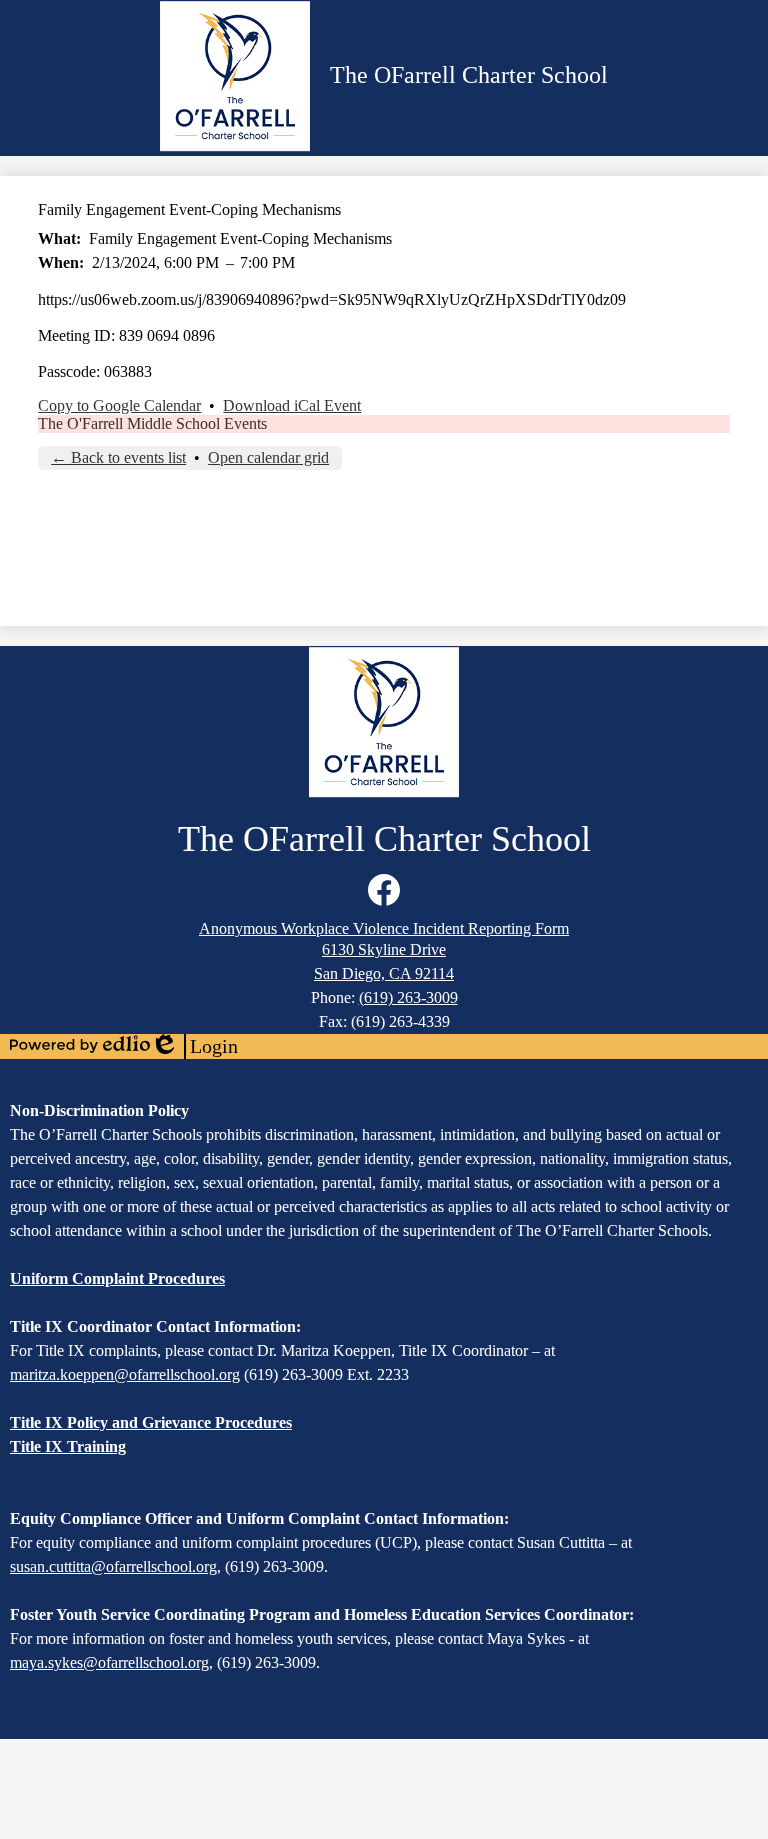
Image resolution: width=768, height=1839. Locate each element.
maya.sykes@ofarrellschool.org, (111, 1662)
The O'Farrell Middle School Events (152, 423)
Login (194, 1047)
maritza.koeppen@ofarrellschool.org (125, 1374)
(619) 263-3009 (408, 997)
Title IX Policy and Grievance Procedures (151, 1422)
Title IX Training (68, 1446)
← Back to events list (118, 457)
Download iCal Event (292, 405)
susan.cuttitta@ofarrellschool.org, (115, 1566)
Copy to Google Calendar (119, 405)
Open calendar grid (268, 457)
